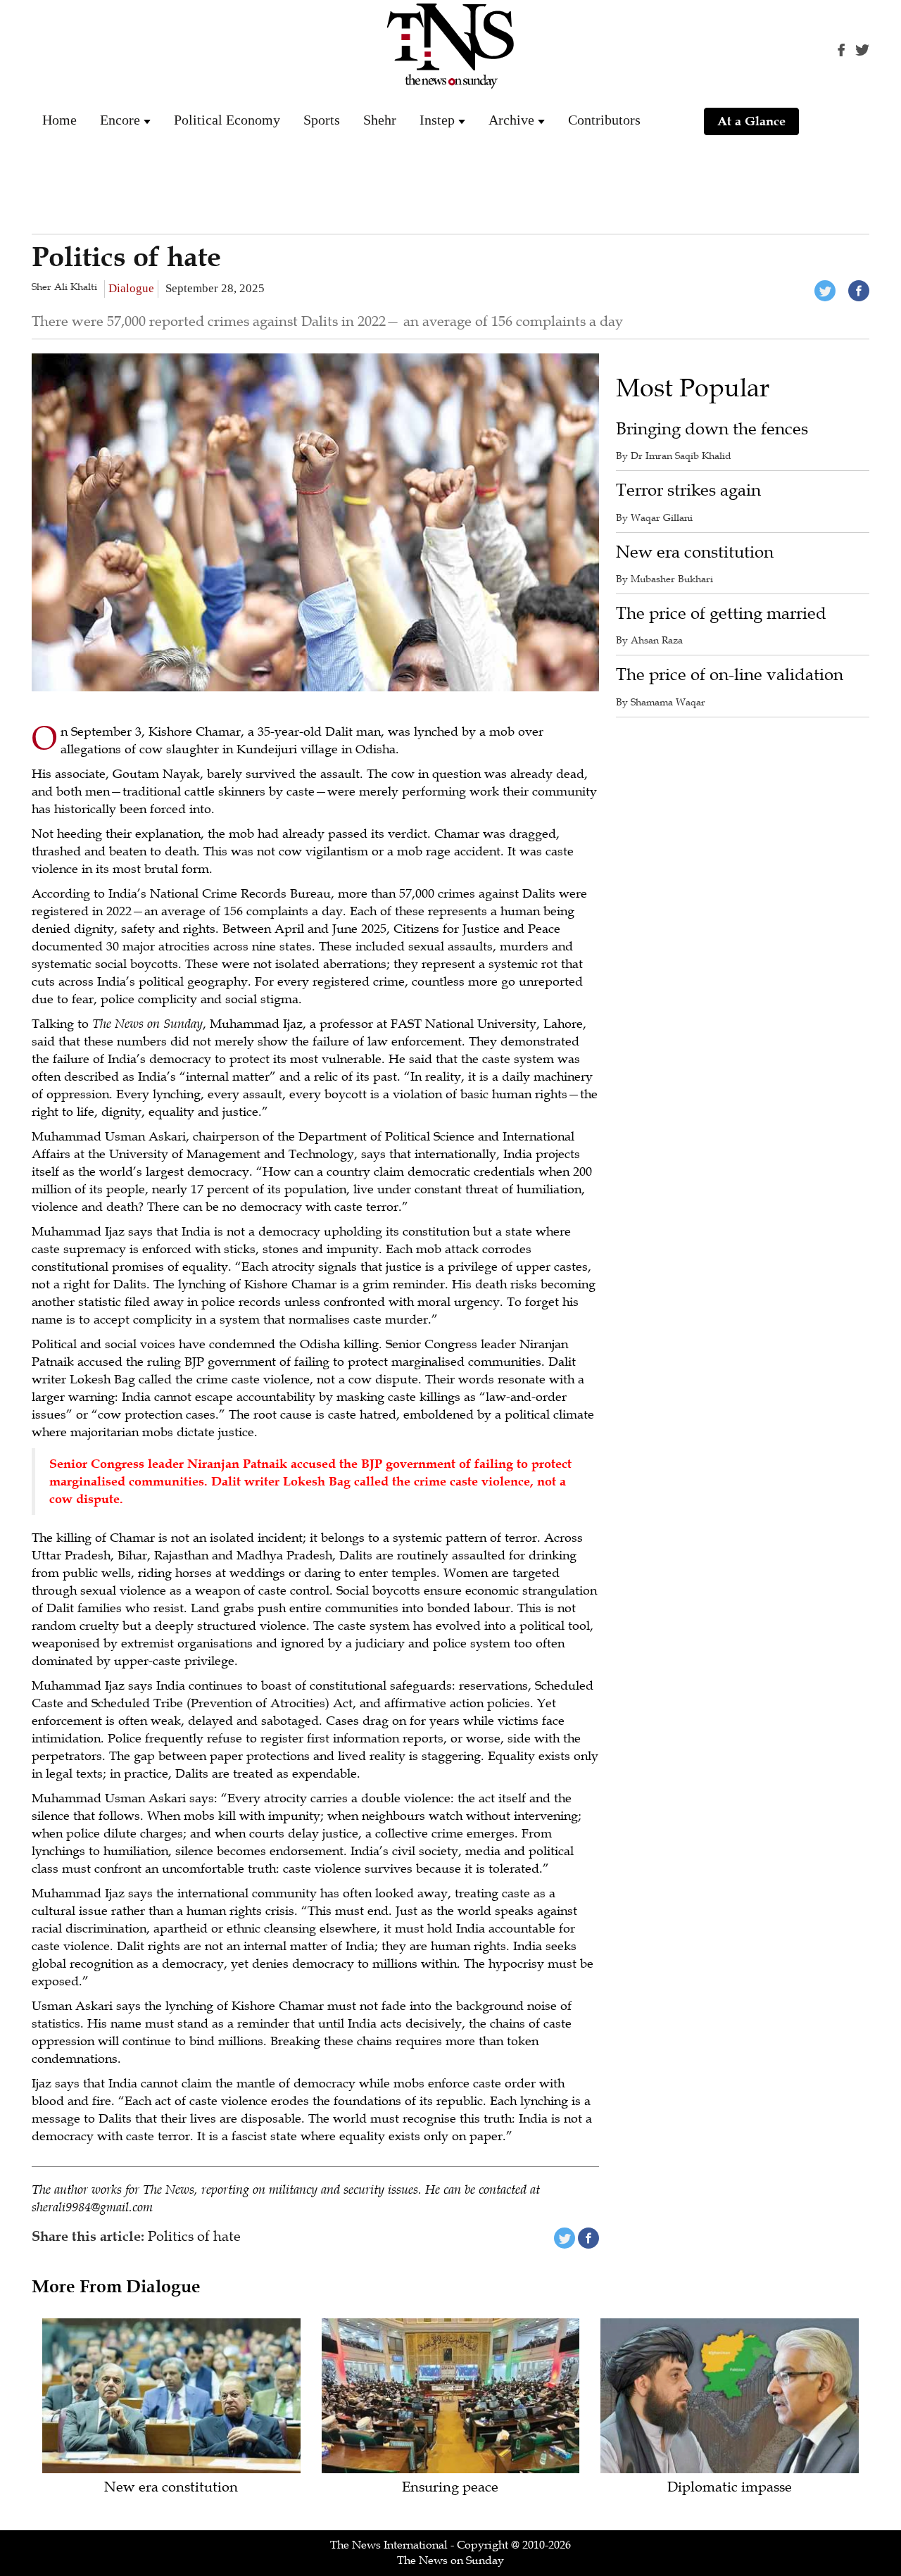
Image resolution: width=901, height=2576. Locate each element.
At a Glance (751, 121)
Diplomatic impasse (730, 2488)
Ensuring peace (450, 2488)
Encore (120, 120)
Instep (437, 120)
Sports (322, 120)
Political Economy (227, 120)
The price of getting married (721, 614)
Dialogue (131, 288)
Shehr (380, 120)
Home (59, 120)
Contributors (604, 120)
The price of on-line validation (730, 675)
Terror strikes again (688, 490)
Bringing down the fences (712, 429)
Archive (511, 120)
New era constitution (695, 552)
